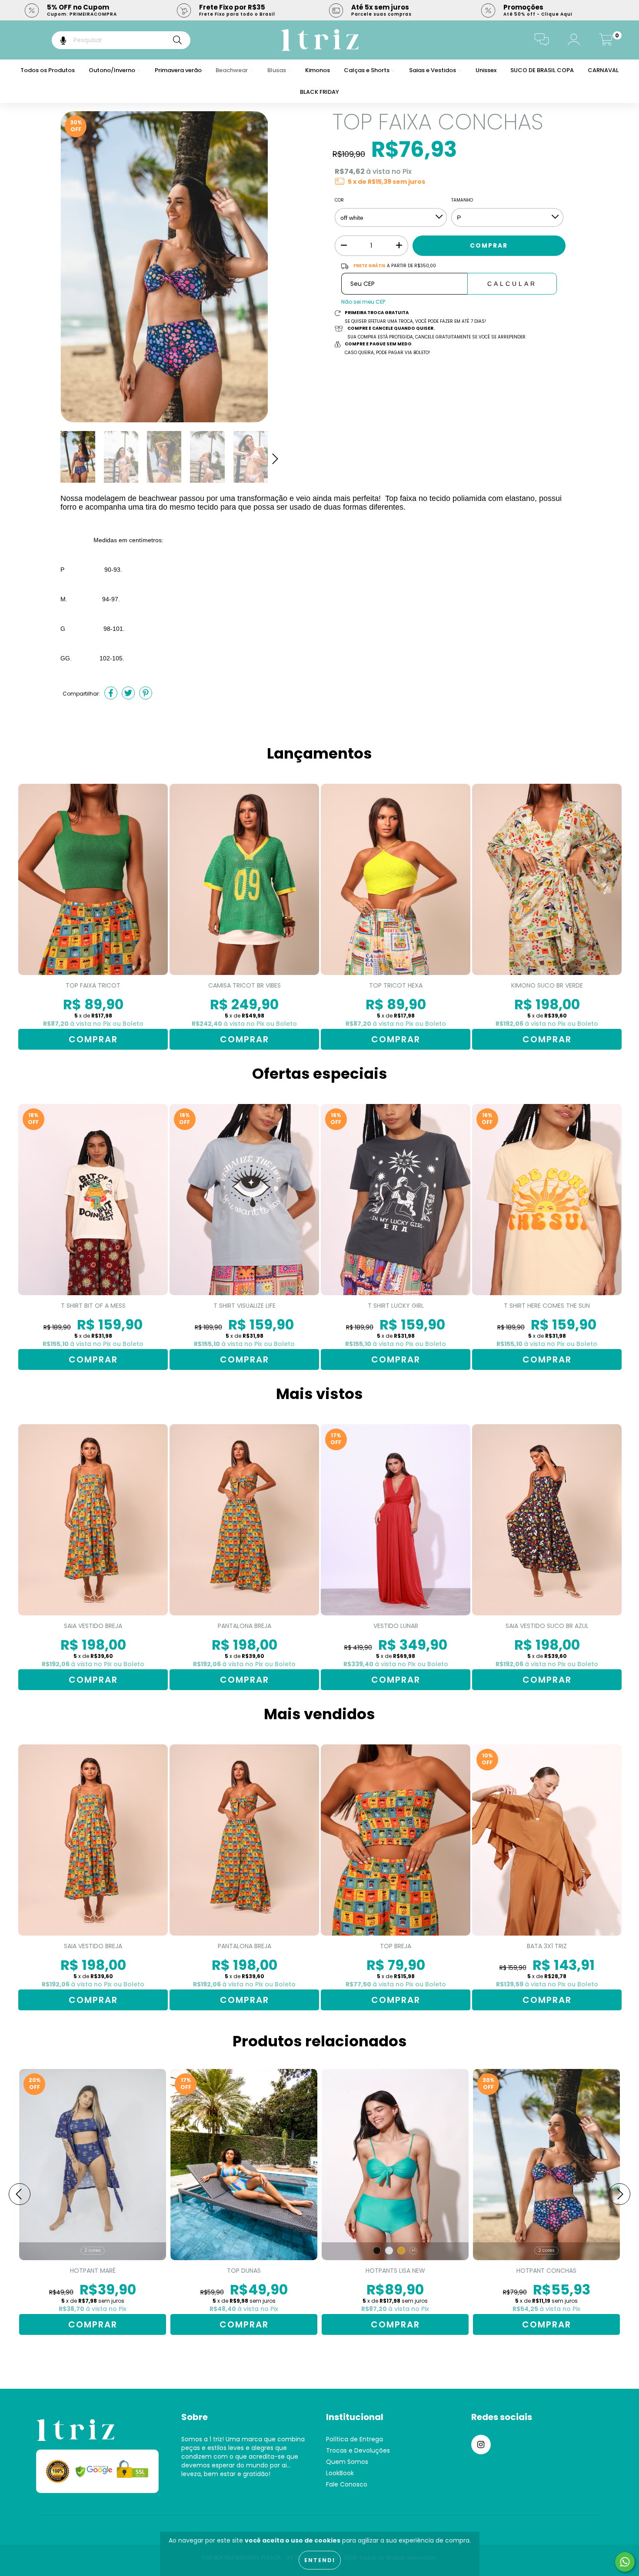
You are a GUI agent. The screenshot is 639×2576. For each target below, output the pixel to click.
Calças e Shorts (367, 70)
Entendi (320, 2560)
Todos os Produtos (48, 70)
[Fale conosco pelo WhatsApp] (625, 2562)
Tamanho (462, 200)
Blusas (277, 70)
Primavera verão (178, 70)
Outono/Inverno (113, 70)
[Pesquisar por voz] (57, 40)
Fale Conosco (347, 2484)
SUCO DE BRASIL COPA (542, 70)
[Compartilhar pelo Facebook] (111, 694)
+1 (413, 2250)
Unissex (486, 70)
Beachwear (232, 70)
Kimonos (318, 70)
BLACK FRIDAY (319, 92)
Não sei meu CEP (363, 302)
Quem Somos (347, 2462)
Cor (339, 200)
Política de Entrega (354, 2439)
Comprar (93, 1039)
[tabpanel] (93, 917)
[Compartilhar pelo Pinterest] (146, 694)
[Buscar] (177, 40)
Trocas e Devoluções (358, 2450)
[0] (606, 42)
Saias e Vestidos (433, 70)
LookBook (340, 2473)
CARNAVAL (603, 70)
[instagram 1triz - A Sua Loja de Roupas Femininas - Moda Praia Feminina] (481, 2445)
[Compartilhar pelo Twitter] (128, 694)
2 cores (93, 2250)
